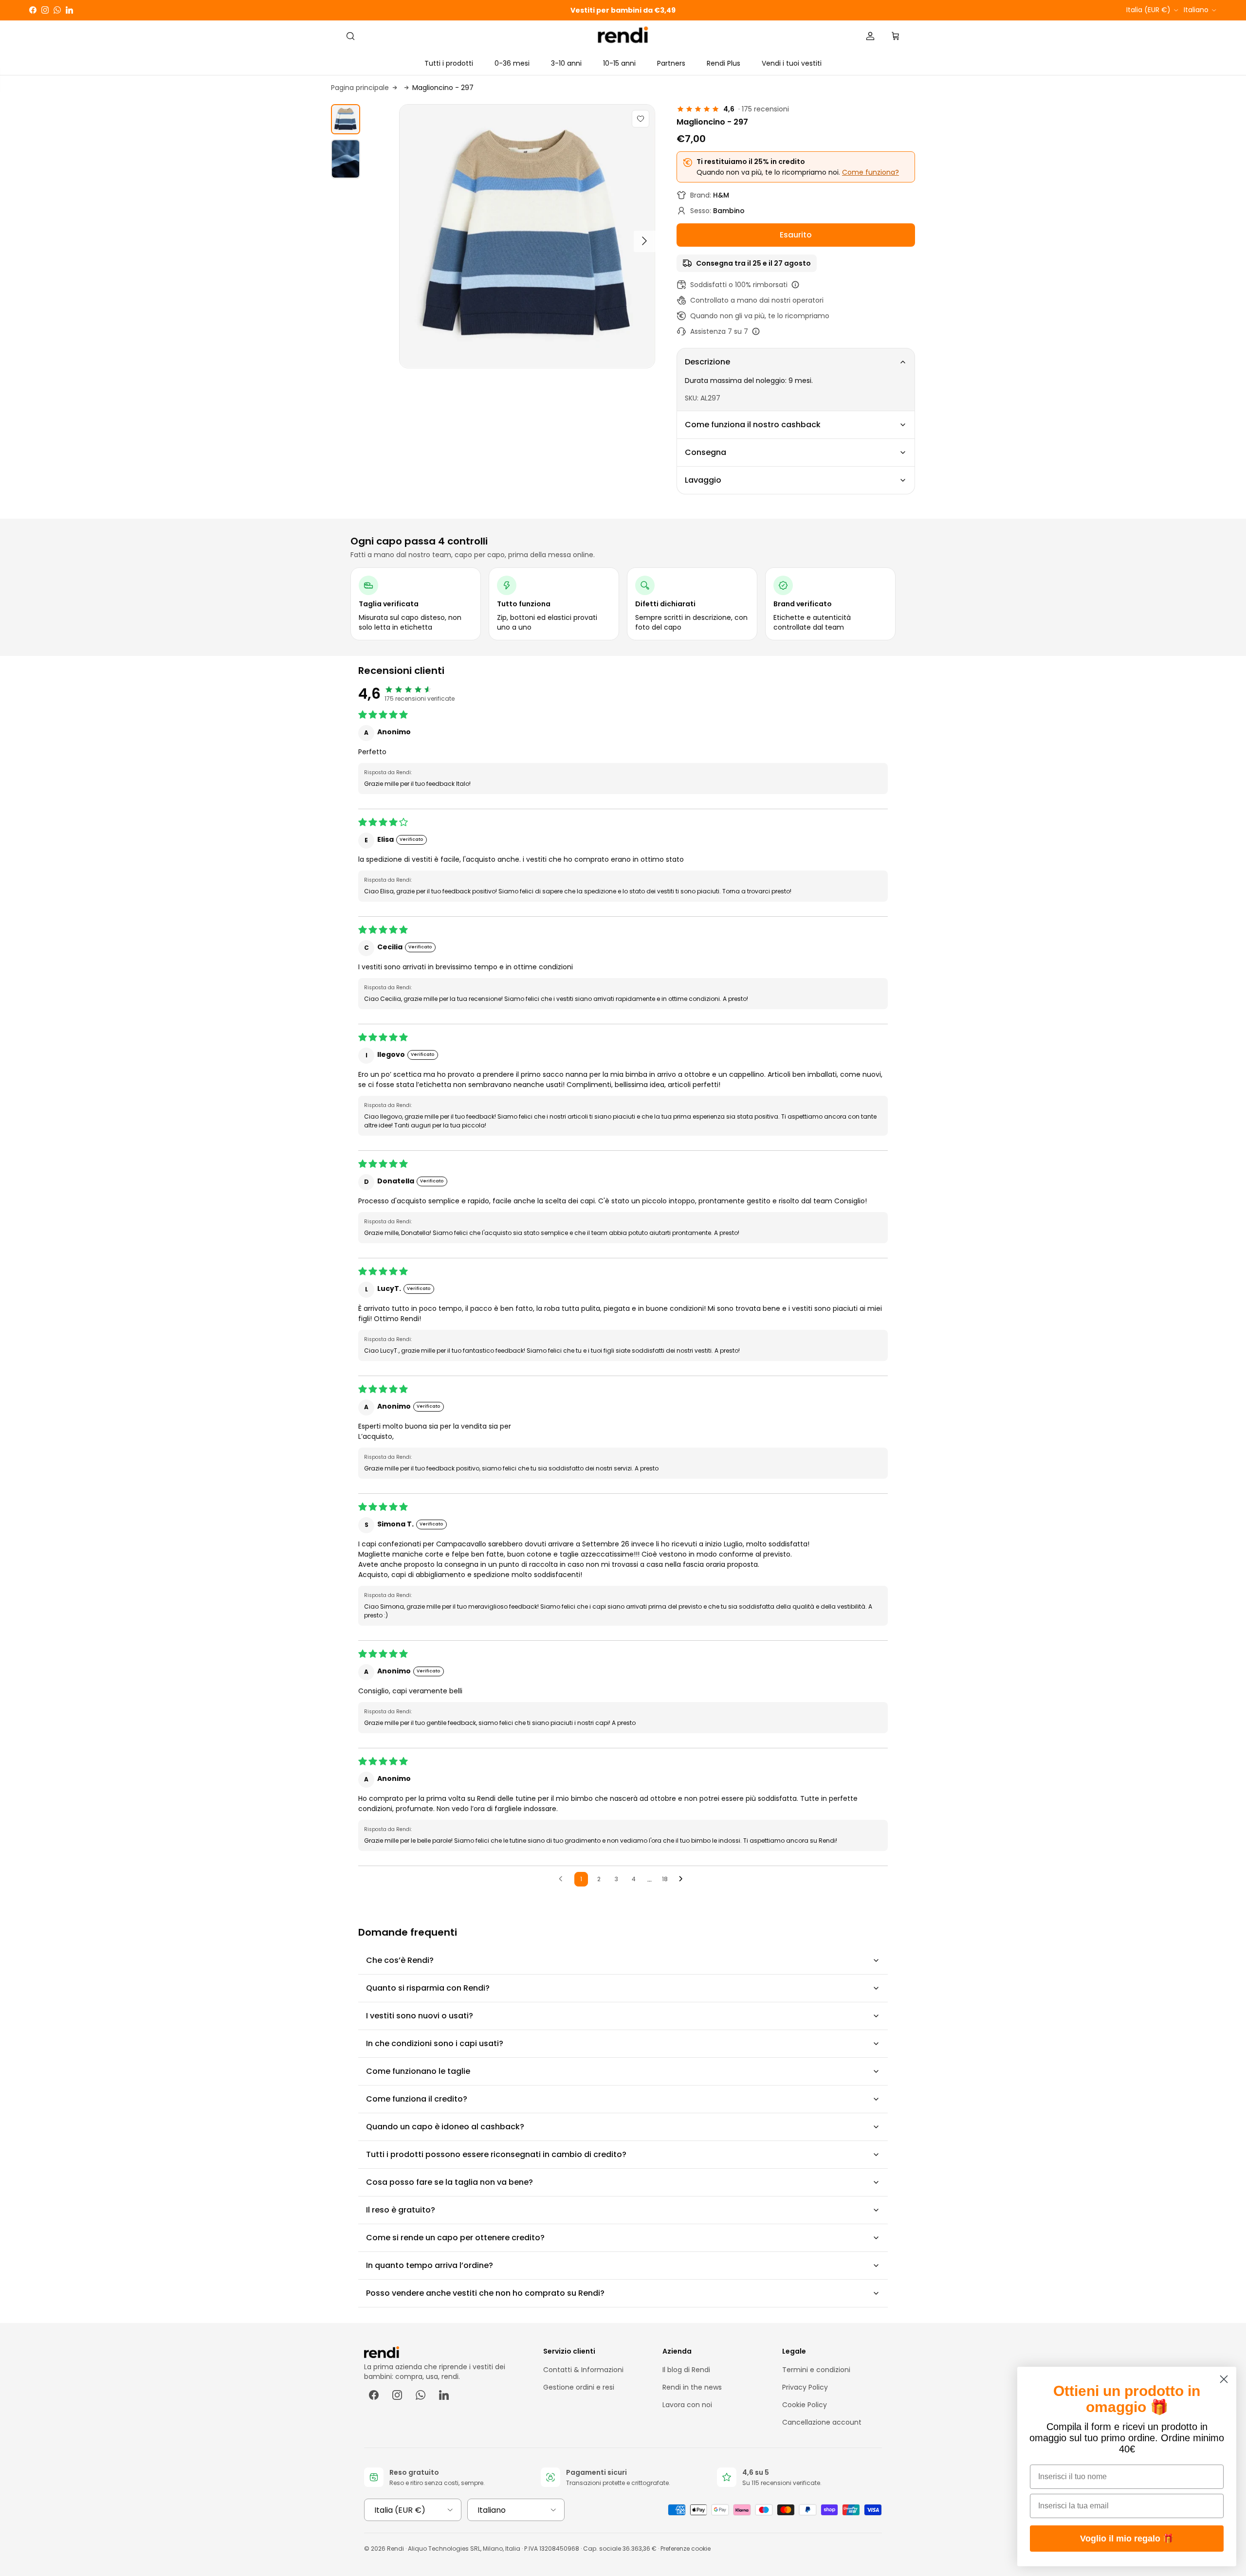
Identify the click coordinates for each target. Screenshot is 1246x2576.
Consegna (705, 452)
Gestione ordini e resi (579, 2387)
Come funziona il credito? (417, 2099)
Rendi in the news (692, 2387)
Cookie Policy (805, 2405)
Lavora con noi (687, 2405)
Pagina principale (360, 88)
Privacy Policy (805, 2387)
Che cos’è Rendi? (400, 1960)
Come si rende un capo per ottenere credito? (455, 2238)
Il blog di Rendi (686, 2370)
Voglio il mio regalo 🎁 (1127, 2539)
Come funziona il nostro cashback (753, 425)
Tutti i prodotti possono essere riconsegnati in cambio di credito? (496, 2154)
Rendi (395, 2549)
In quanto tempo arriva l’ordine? (430, 2265)
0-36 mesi (512, 63)
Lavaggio (703, 480)
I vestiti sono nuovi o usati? (420, 2016)
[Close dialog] (1224, 2379)
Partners (671, 63)
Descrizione (707, 362)
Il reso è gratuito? (401, 2210)
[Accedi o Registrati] (870, 36)
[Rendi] (623, 36)
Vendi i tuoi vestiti (792, 63)
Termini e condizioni (816, 2370)
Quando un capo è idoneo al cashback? (445, 2127)
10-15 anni (619, 63)
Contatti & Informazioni (583, 2370)
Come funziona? (870, 172)
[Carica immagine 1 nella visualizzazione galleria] (527, 236)
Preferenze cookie (686, 2549)
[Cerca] (350, 36)
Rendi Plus (724, 63)
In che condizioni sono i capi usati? (435, 2043)
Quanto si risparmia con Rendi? (428, 1988)
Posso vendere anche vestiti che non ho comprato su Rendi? (485, 2293)
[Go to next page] (683, 1879)
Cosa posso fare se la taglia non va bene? (449, 2182)
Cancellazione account (822, 2422)
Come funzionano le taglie (418, 2071)
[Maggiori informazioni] (795, 285)
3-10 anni (566, 63)
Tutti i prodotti (449, 63)
